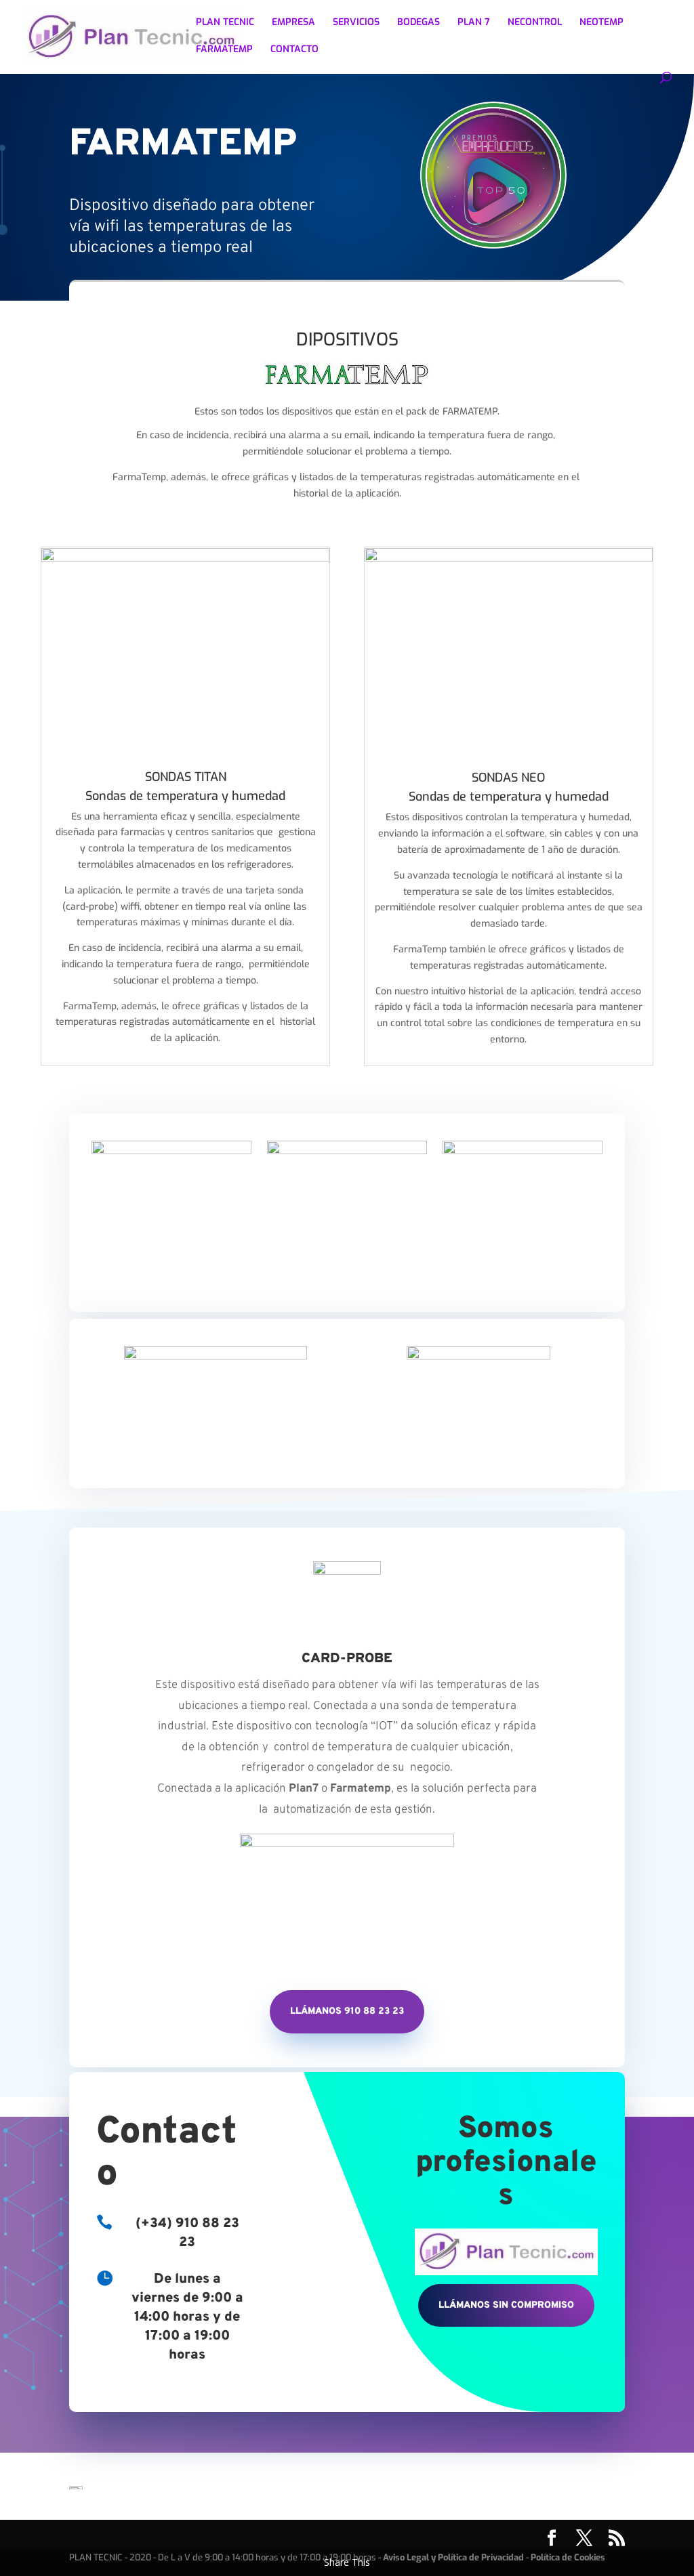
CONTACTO (294, 50)
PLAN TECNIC (225, 23)
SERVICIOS (356, 23)
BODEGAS (419, 23)
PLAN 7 (474, 23)
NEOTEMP (601, 23)
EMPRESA (293, 23)
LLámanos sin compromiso (506, 2305)
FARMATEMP (224, 50)
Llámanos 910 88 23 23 (347, 2011)
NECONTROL (535, 23)
